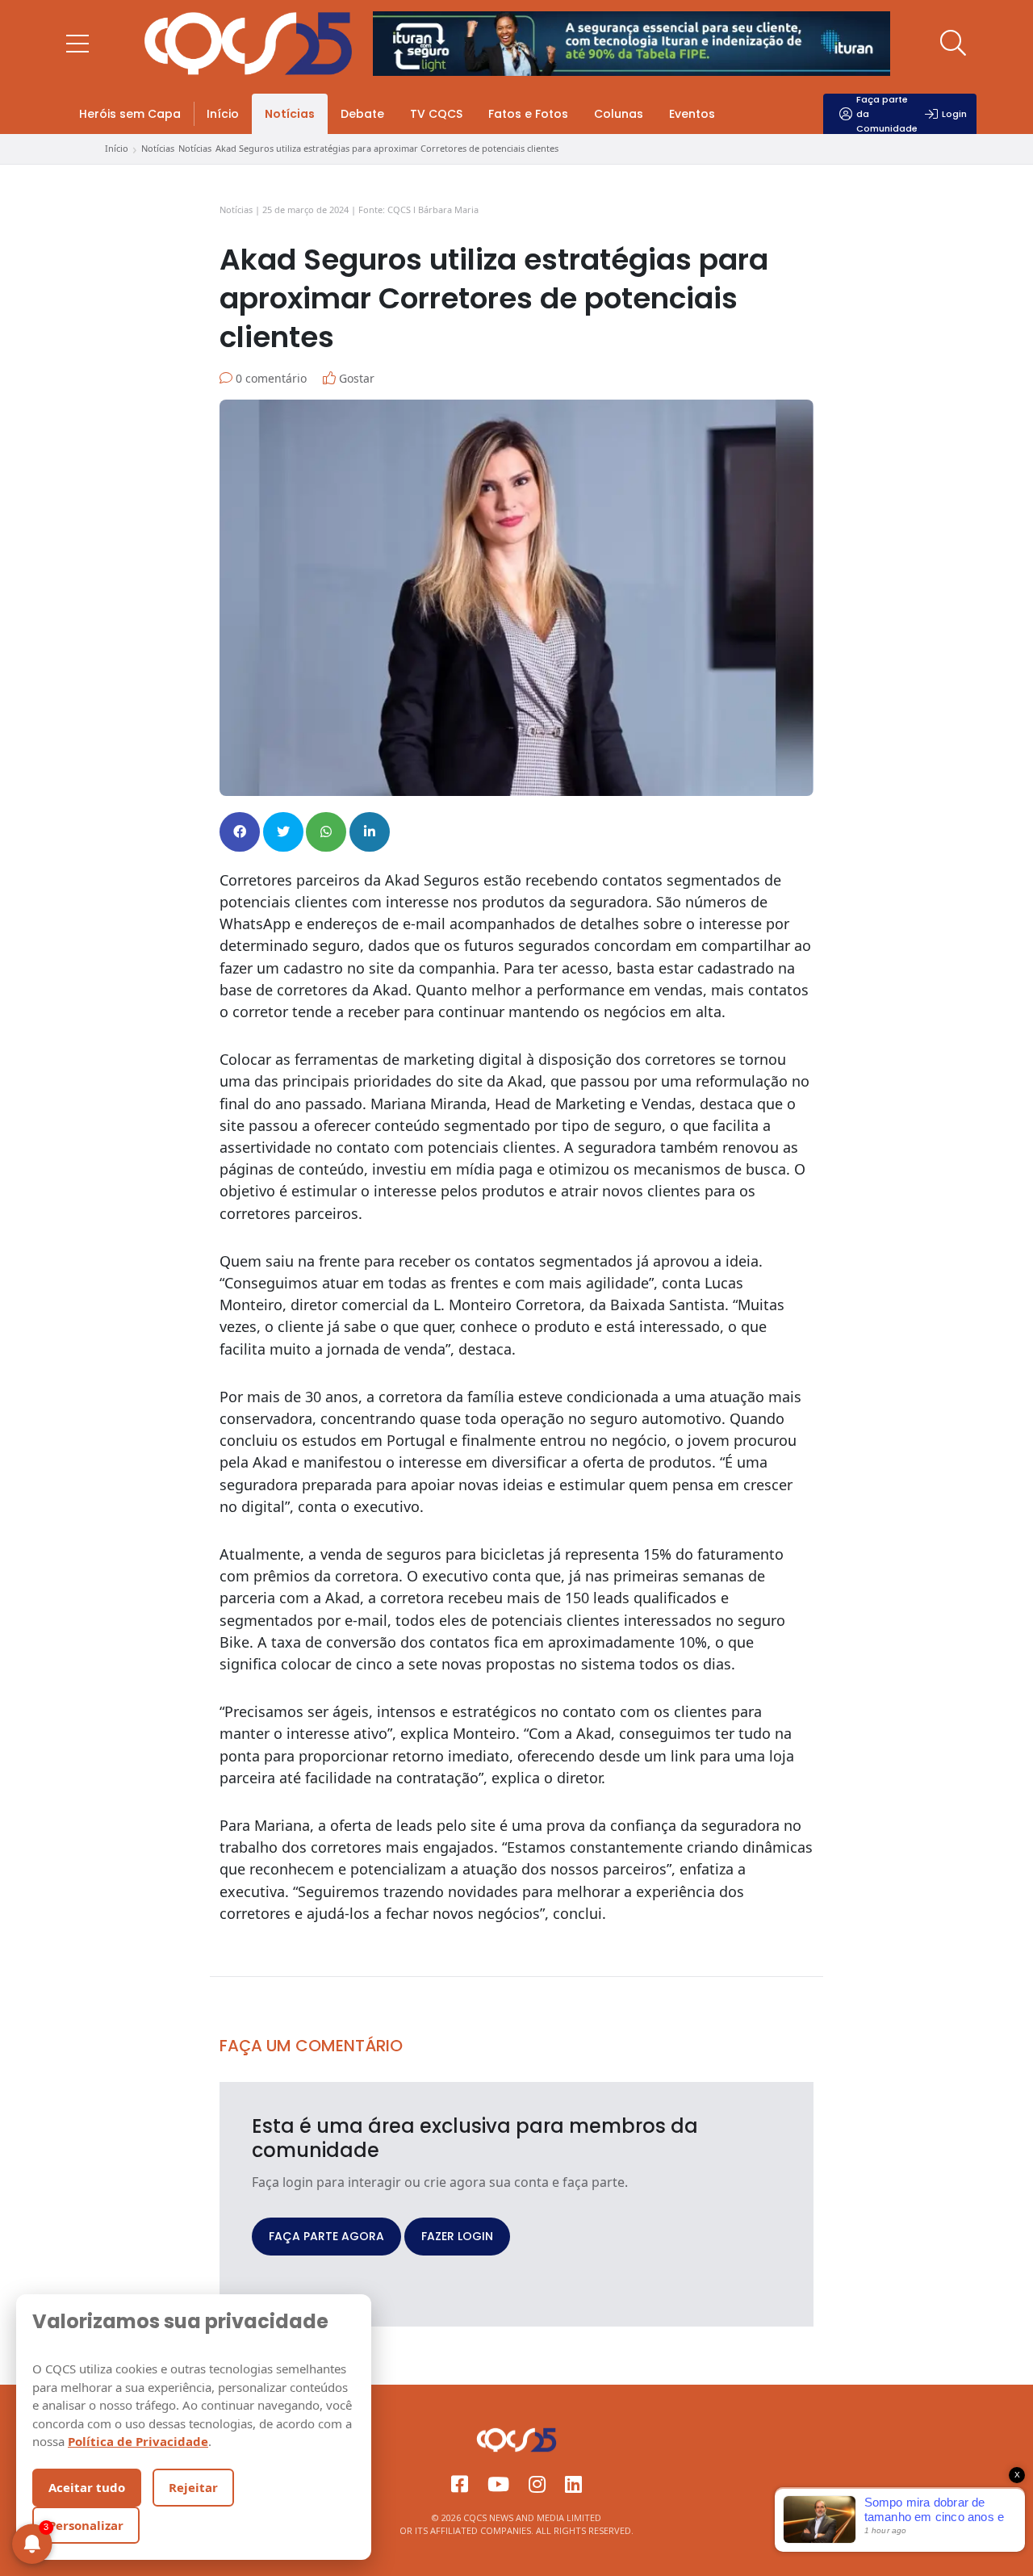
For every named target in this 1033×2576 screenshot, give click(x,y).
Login (954, 114)
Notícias (290, 114)
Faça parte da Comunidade (887, 114)
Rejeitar (193, 2487)
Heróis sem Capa (130, 114)
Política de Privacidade (138, 2441)
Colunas (619, 114)
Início (223, 114)
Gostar (355, 378)
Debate (362, 114)
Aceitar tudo (87, 2487)
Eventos (692, 114)
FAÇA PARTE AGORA (326, 2236)
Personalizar (86, 2525)
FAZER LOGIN (457, 2236)
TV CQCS (436, 114)
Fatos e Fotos (528, 114)
